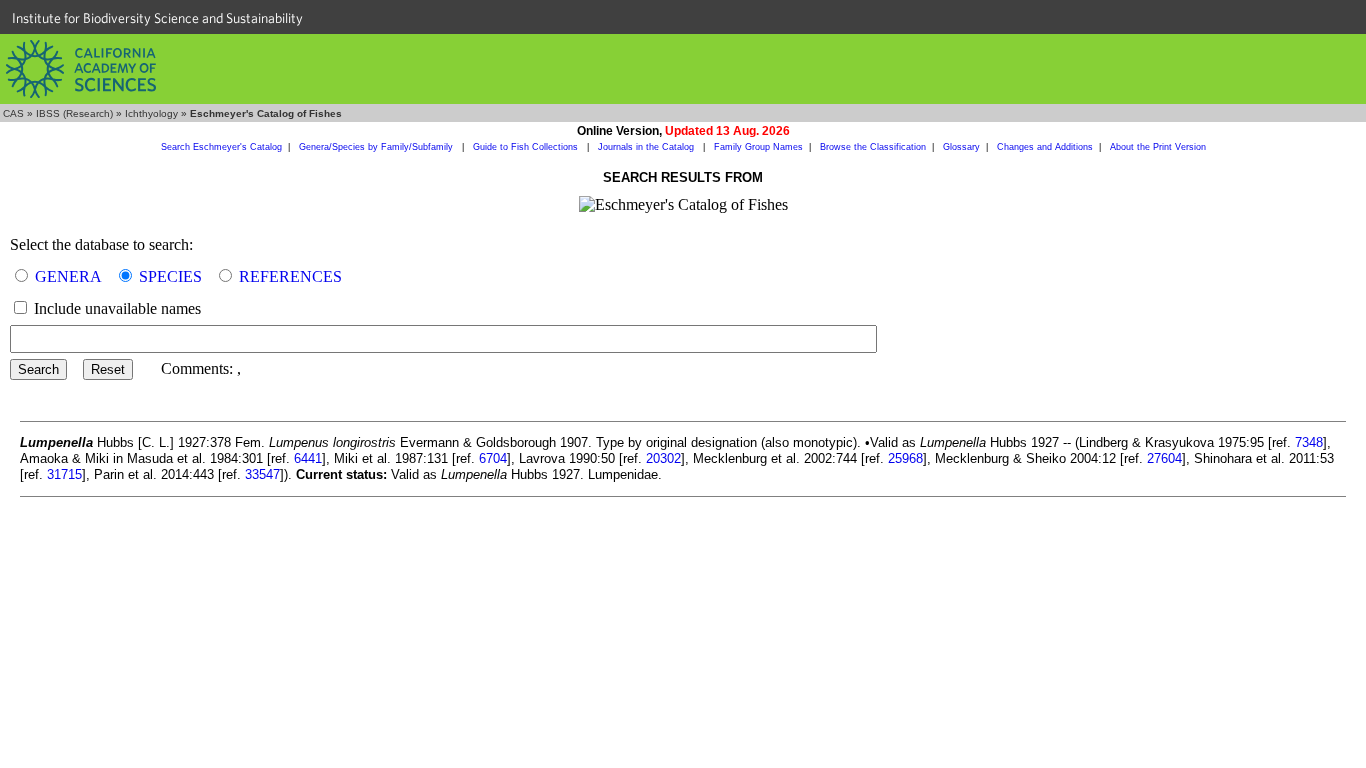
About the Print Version (1158, 147)
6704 (493, 458)
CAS (13, 113)
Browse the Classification (873, 147)
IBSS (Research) (74, 113)
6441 (308, 458)
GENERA (68, 276)
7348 (1309, 442)
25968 (905, 458)
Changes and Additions (1045, 147)
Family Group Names (758, 147)
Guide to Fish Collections (527, 147)
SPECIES (170, 276)
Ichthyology (151, 113)
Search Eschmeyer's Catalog (221, 147)
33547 (262, 474)
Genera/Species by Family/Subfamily (377, 147)
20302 (663, 458)
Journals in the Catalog (647, 147)
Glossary (961, 147)
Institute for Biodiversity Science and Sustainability (157, 18)
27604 (1164, 458)
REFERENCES (290, 276)
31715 (64, 474)
